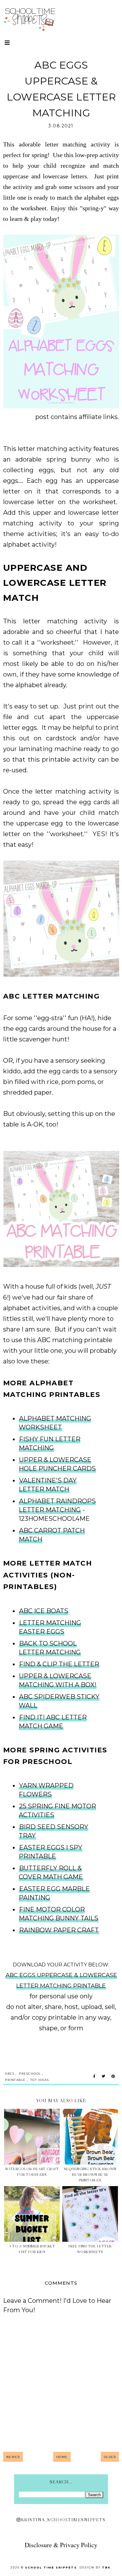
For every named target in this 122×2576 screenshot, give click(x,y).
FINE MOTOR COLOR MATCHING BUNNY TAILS (58, 1914)
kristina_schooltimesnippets (63, 2520)
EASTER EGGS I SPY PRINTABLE (51, 1852)
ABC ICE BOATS (44, 1611)
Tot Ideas (40, 2080)
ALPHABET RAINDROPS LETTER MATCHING (57, 1505)
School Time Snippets (51, 2567)
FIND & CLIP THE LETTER (59, 1664)
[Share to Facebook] (94, 2077)
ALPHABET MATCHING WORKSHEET (55, 1423)
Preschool (30, 2074)
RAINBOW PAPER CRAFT (59, 1930)
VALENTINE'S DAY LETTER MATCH (48, 1485)
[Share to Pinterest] (113, 2077)
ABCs (10, 2074)
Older (110, 2457)
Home (62, 2457)
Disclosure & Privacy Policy (61, 2545)
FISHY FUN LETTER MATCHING (50, 1444)
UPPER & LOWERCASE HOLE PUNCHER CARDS (57, 1464)
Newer (13, 2457)
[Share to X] (103, 2077)
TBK (106, 2567)
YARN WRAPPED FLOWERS (46, 1790)
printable (15, 2080)
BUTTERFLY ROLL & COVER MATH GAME (51, 1873)
